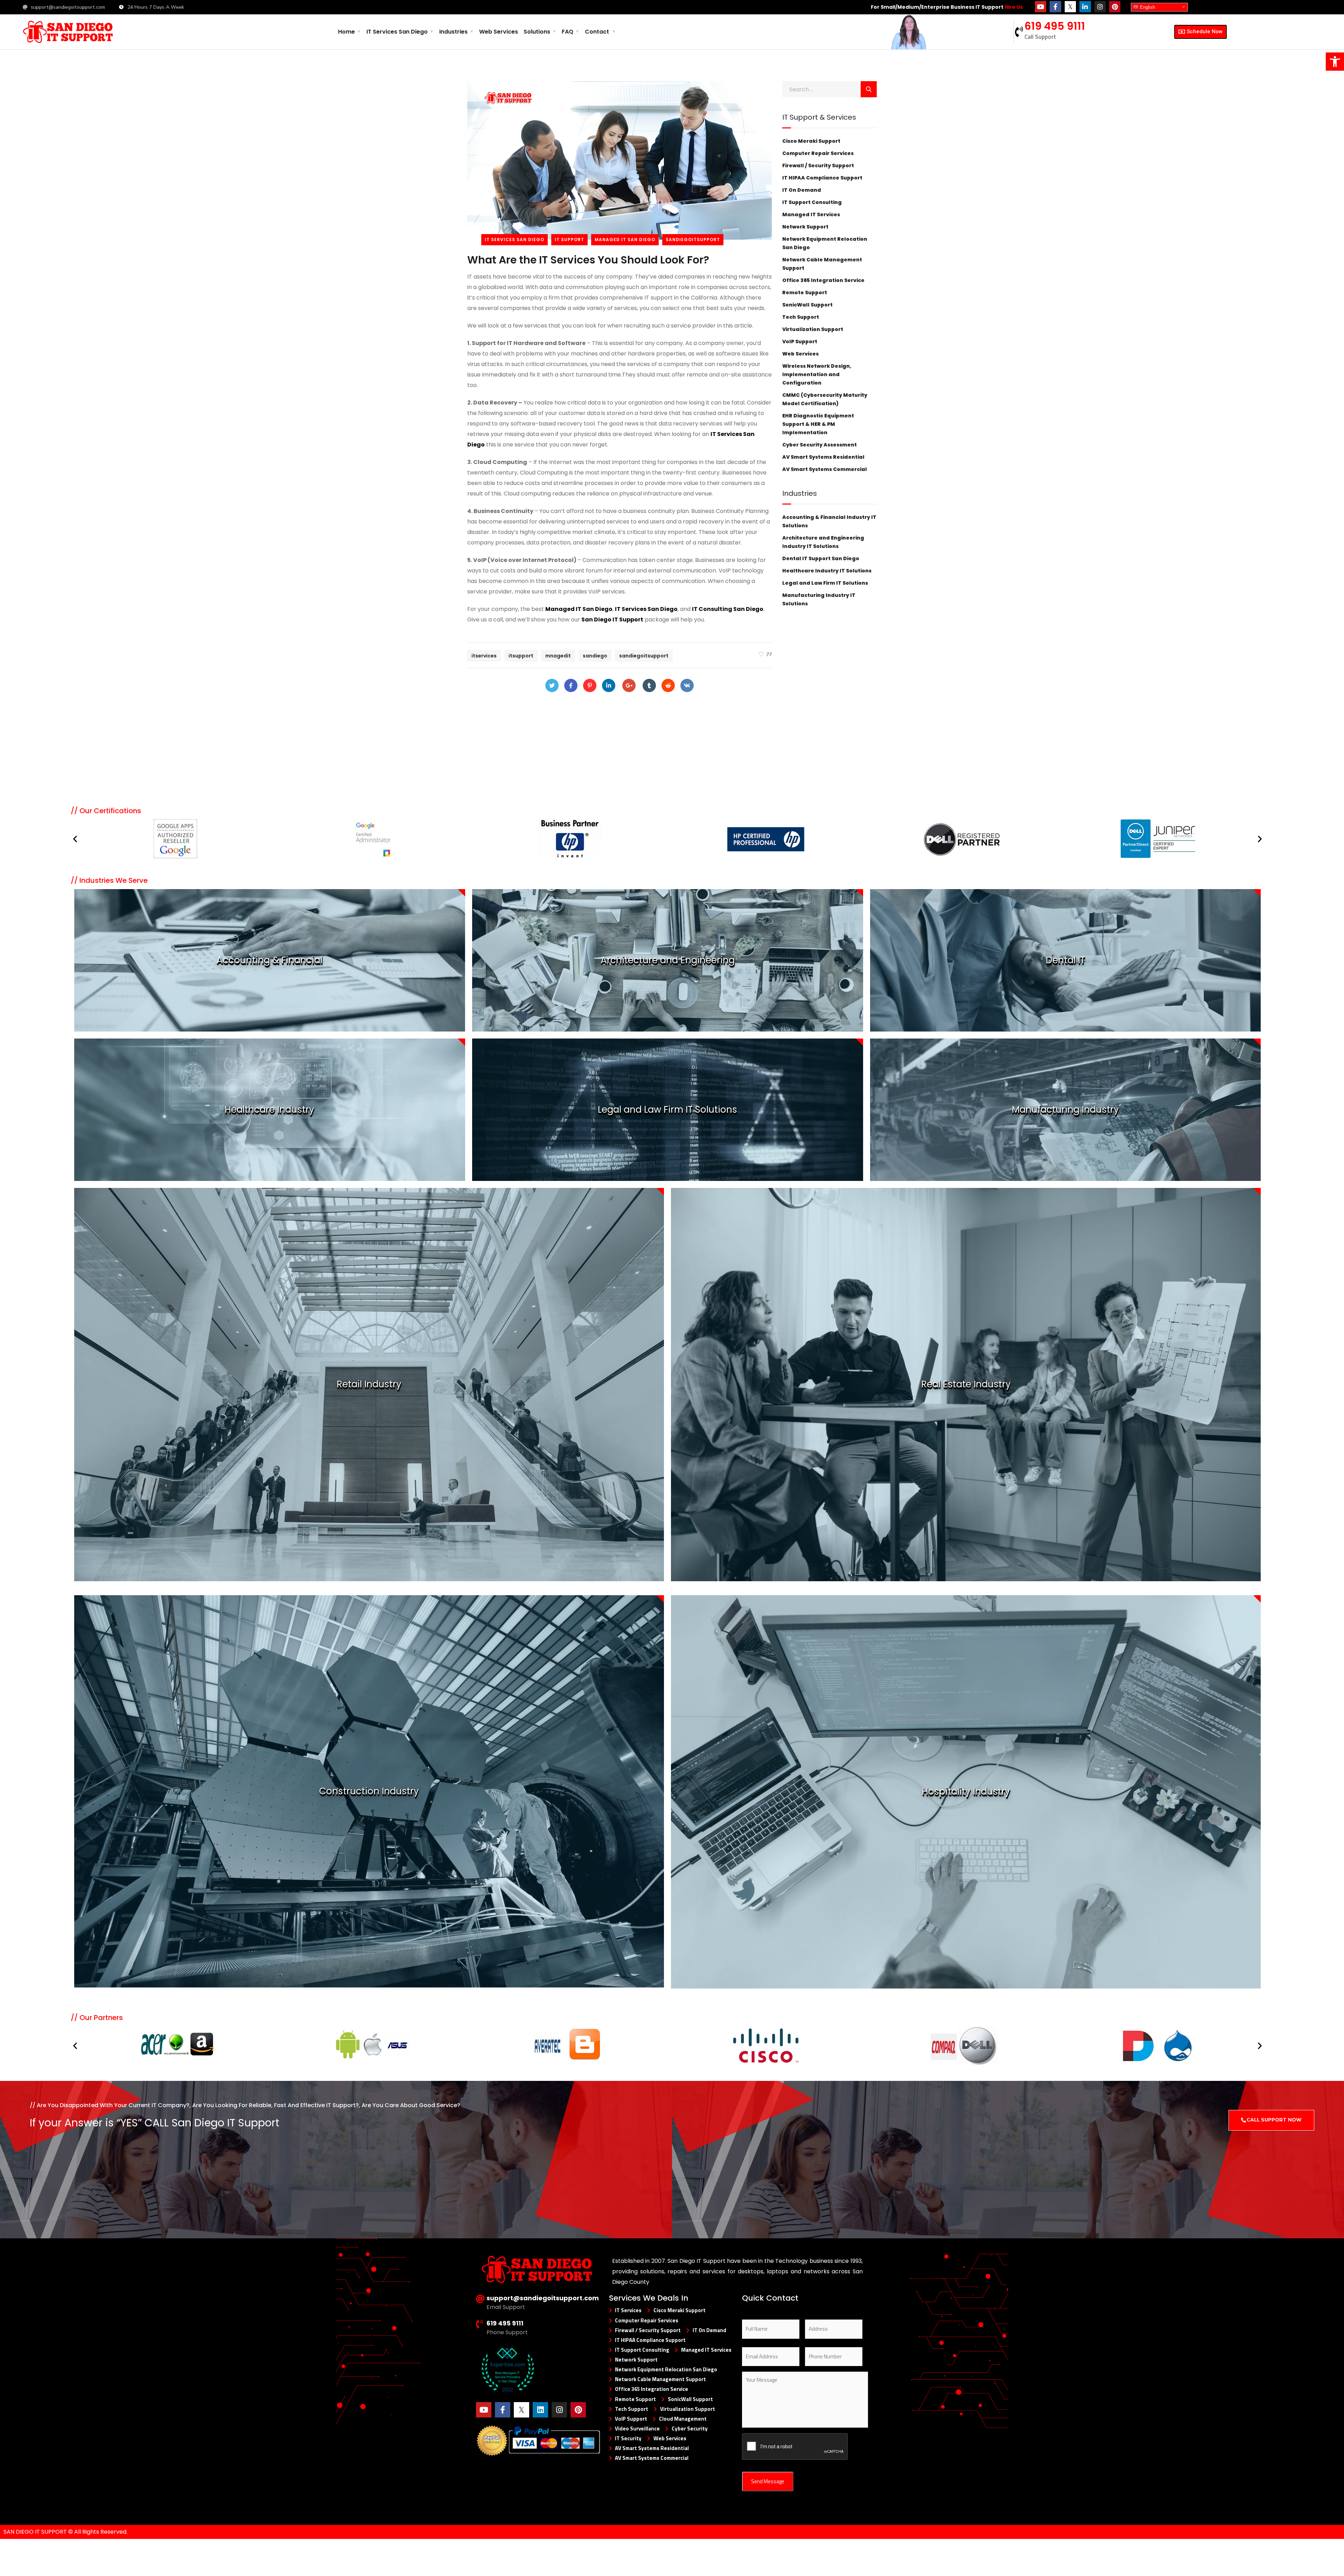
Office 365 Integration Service (823, 280)
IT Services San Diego (514, 240)
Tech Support (801, 317)
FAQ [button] (568, 32)
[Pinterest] (1115, 7)
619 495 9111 (1055, 26)
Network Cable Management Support (822, 264)
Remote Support (805, 293)
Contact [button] (597, 32)
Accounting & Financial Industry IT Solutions (829, 521)
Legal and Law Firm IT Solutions (825, 583)
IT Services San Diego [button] (397, 32)
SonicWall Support (807, 305)
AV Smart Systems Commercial (825, 469)
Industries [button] (453, 32)
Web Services (499, 32)
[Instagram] (1100, 7)
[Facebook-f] (1055, 7)
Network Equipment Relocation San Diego (825, 243)
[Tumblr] (649, 685)
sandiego (595, 656)
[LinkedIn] (609, 685)
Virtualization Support (813, 329)
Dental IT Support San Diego (821, 558)
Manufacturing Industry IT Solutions (819, 599)
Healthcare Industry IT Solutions (827, 571)
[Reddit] (668, 685)
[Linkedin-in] (1085, 7)
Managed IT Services (811, 214)
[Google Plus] (629, 685)
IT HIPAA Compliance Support (822, 178)
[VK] (687, 685)
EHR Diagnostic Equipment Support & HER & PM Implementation (818, 424)
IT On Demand (802, 190)
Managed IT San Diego (625, 240)
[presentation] (795, 2447)
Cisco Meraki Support (811, 141)
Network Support (805, 227)
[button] (75, 839)
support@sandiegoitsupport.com (543, 2298)
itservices (484, 656)
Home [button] (346, 32)
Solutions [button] (537, 32)
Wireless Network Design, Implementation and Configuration (817, 374)
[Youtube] (1041, 7)
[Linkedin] (540, 2410)
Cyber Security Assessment (820, 445)
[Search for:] (829, 89)
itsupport (521, 656)
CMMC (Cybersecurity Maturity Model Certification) (825, 399)
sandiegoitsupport (693, 240)
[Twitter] (552, 685)
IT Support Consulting (812, 202)
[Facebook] (571, 685)
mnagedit (558, 656)
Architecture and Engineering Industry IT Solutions (823, 542)
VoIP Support (800, 342)
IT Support (569, 240)
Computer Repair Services (818, 153)
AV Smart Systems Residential (823, 457)
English (1147, 7)
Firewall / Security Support (818, 166)
